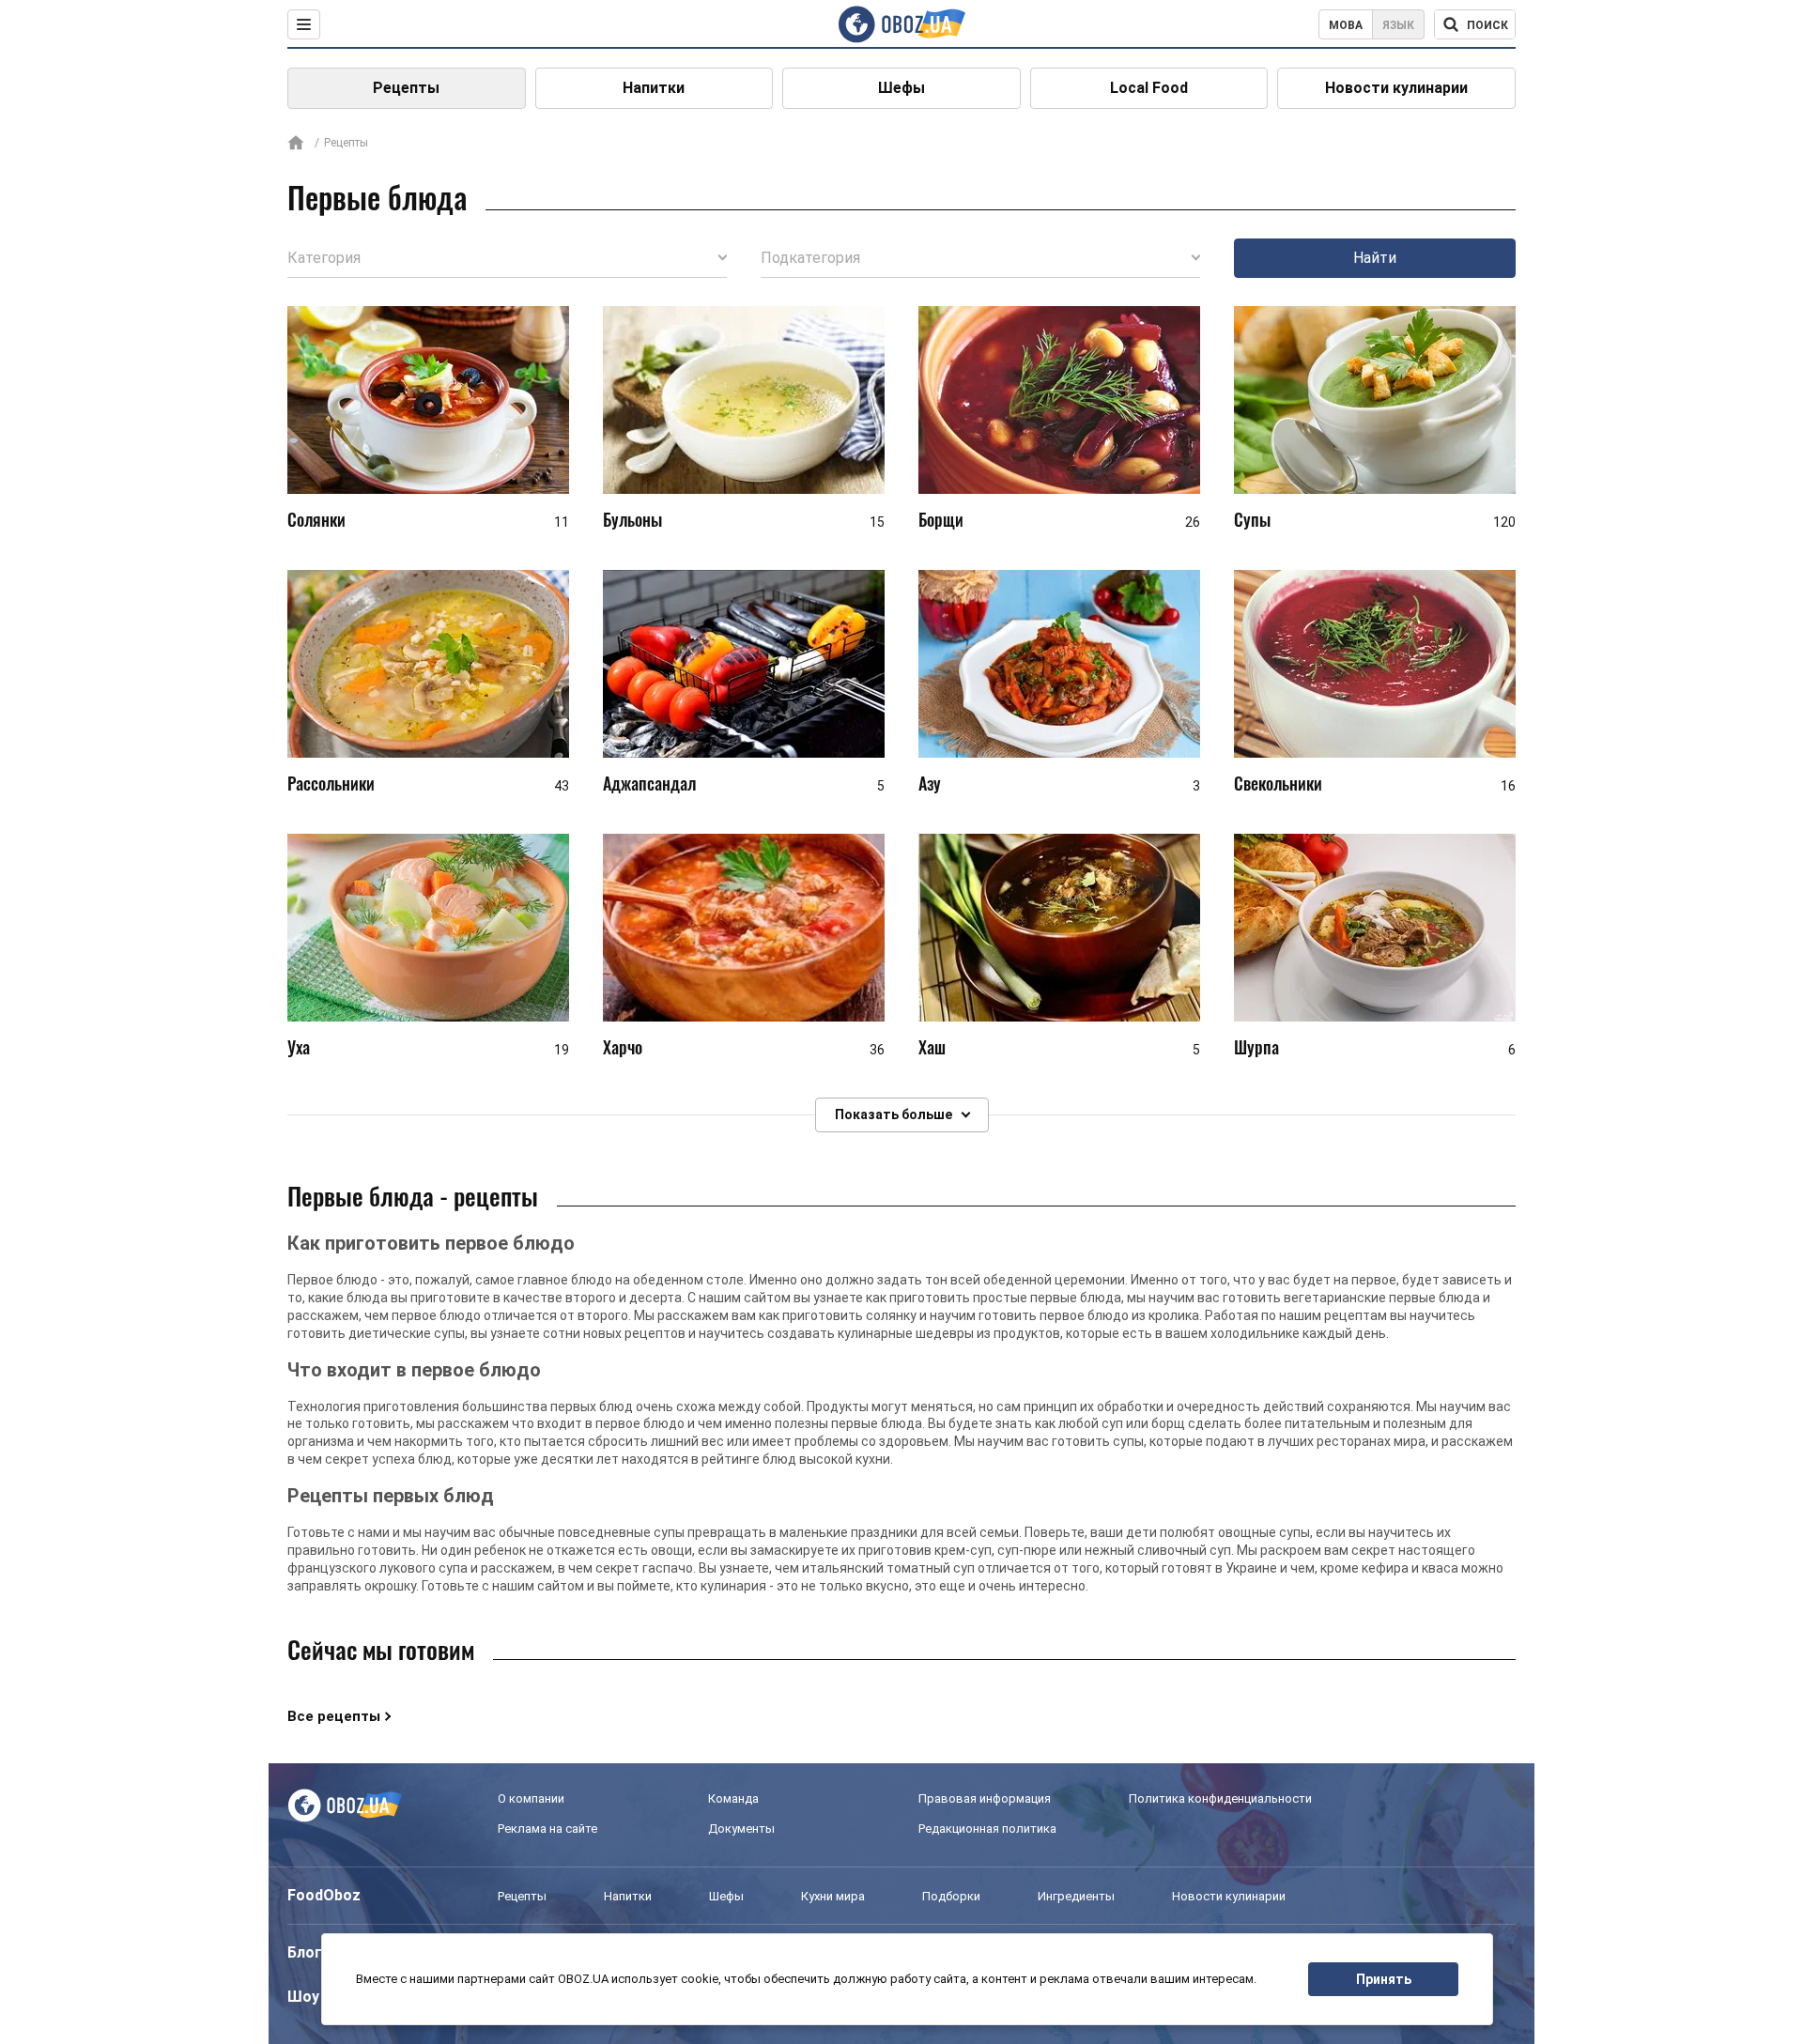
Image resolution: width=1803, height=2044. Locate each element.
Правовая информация (985, 1798)
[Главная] (296, 144)
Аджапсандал (649, 783)
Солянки (316, 519)
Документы (741, 1829)
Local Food (1149, 88)
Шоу (303, 1997)
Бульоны (632, 519)
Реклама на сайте (547, 1829)
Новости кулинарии (1396, 88)
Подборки (951, 1896)
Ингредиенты (1076, 1896)
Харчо (623, 1047)
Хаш (932, 1047)
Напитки (654, 88)
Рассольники (331, 783)
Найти (1375, 258)
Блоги (309, 1952)
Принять (1384, 1979)
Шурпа (1256, 1047)
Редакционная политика (987, 1829)
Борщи (941, 519)
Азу (930, 783)
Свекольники (1278, 783)
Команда (733, 1798)
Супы (1252, 519)
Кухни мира (833, 1896)
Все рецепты (334, 1716)
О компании (531, 1798)
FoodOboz (324, 1895)
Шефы (901, 88)
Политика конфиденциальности (1220, 1798)
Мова (1346, 25)
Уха (299, 1047)
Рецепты (406, 88)
